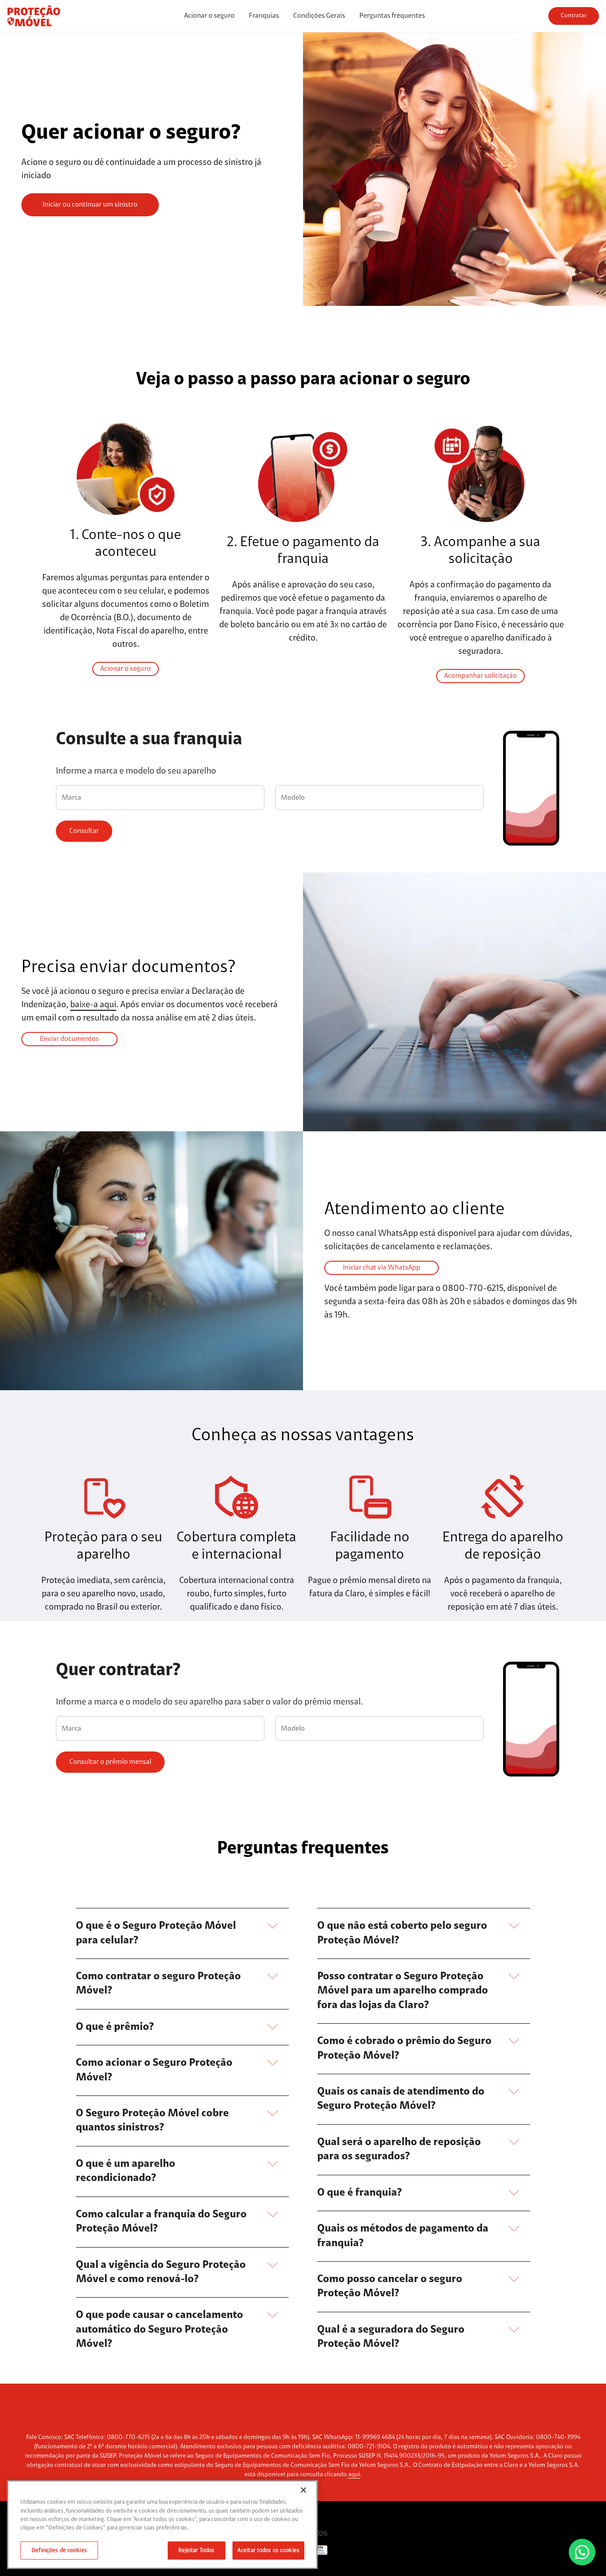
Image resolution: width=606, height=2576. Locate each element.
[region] (162, 2525)
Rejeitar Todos (196, 2551)
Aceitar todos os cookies (268, 2551)
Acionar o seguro (126, 669)
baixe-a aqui (93, 1005)
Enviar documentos (69, 1039)
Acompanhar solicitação (480, 676)
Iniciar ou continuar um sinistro (90, 205)
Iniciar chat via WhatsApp (382, 1268)
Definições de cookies (59, 2551)
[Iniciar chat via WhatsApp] (582, 2552)
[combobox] (160, 799)
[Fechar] (303, 2490)
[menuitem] (209, 16)
